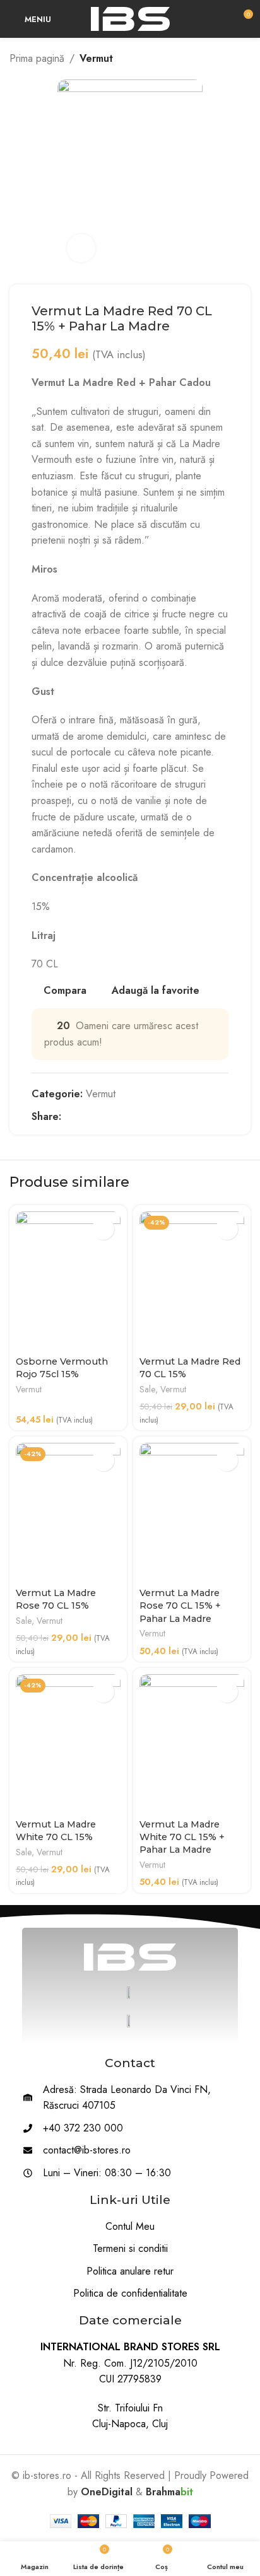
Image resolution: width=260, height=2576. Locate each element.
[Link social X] (83, 1116)
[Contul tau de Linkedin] (112, 1116)
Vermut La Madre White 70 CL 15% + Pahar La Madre (182, 1837)
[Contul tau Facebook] (68, 1116)
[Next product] (244, 59)
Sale (147, 1390)
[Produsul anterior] (219, 59)
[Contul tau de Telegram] (127, 1116)
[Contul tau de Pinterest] (98, 1116)
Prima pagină (37, 58)
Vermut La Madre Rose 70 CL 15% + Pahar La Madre (180, 1606)
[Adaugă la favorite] (103, 1229)
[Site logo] (130, 18)
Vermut (96, 58)
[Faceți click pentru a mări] (81, 248)
